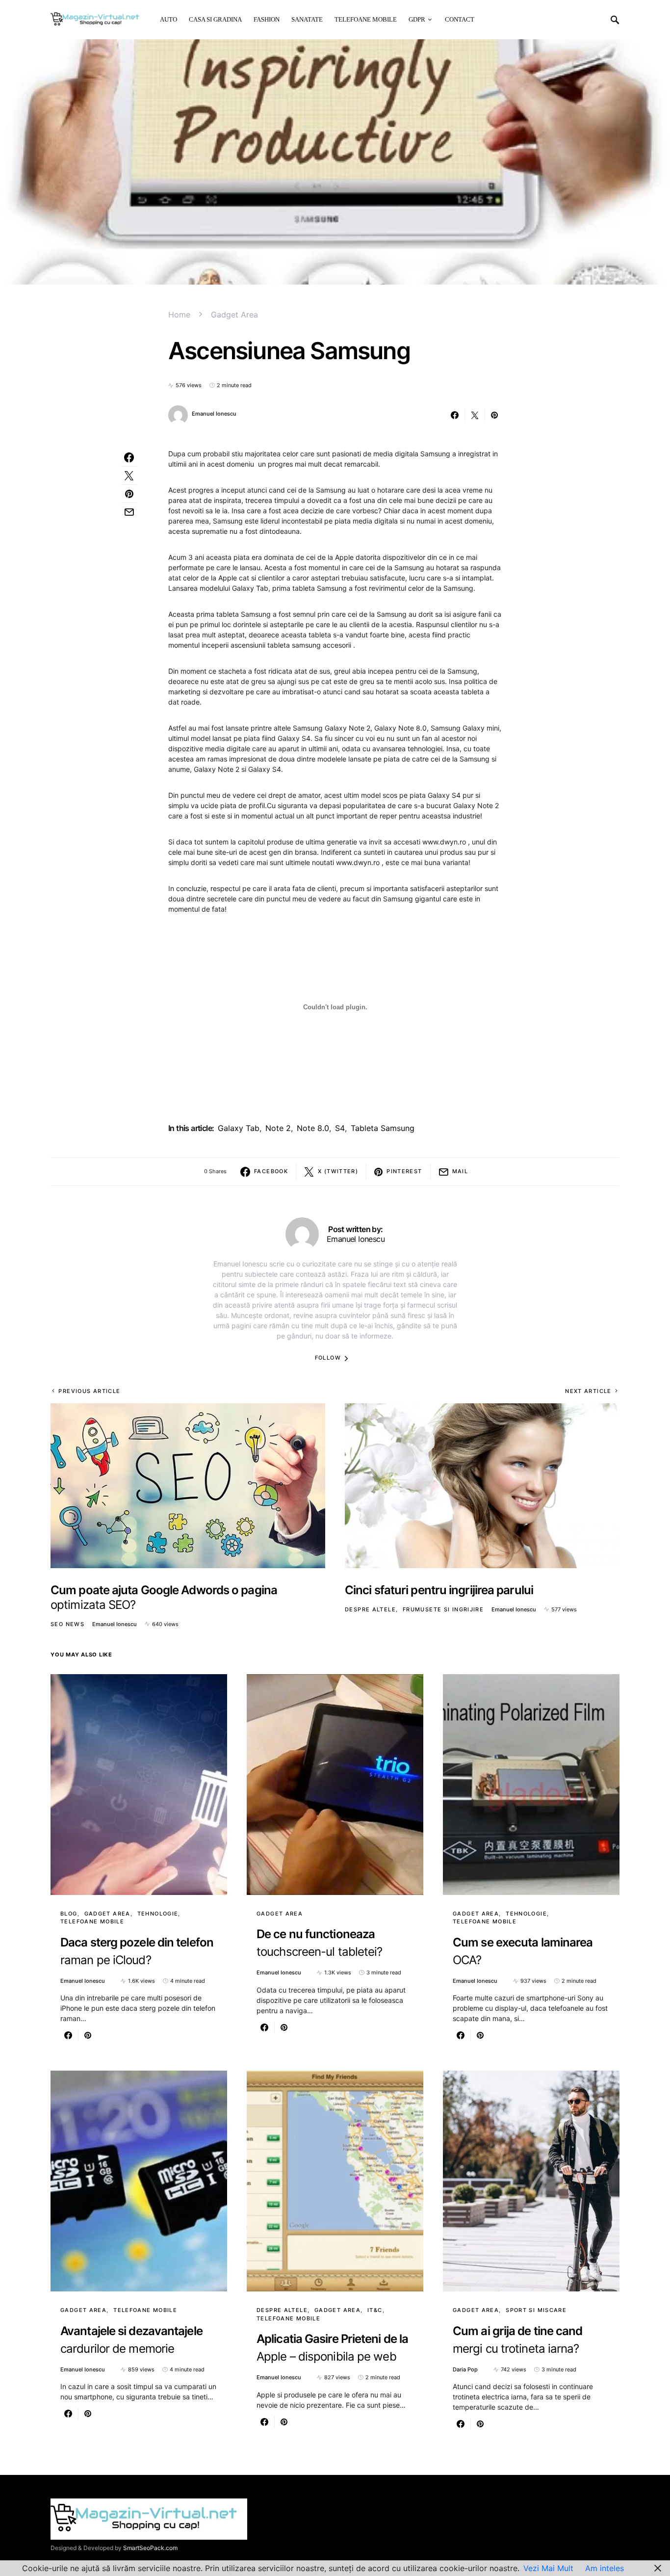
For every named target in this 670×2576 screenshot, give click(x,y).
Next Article (588, 1391)
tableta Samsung (383, 1128)
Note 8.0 (313, 1128)
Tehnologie (158, 1914)
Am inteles (605, 2568)
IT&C (375, 2310)
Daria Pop (465, 2369)
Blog (69, 1914)
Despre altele (370, 1609)
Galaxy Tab (239, 1128)
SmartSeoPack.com (150, 2548)
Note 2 (278, 1128)
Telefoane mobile (92, 1921)
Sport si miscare (536, 2310)
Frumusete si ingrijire (443, 1609)
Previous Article (89, 1391)
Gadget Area (234, 315)
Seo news (67, 1624)
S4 (340, 1128)
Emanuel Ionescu (214, 414)
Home (179, 315)
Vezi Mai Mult (548, 2568)
